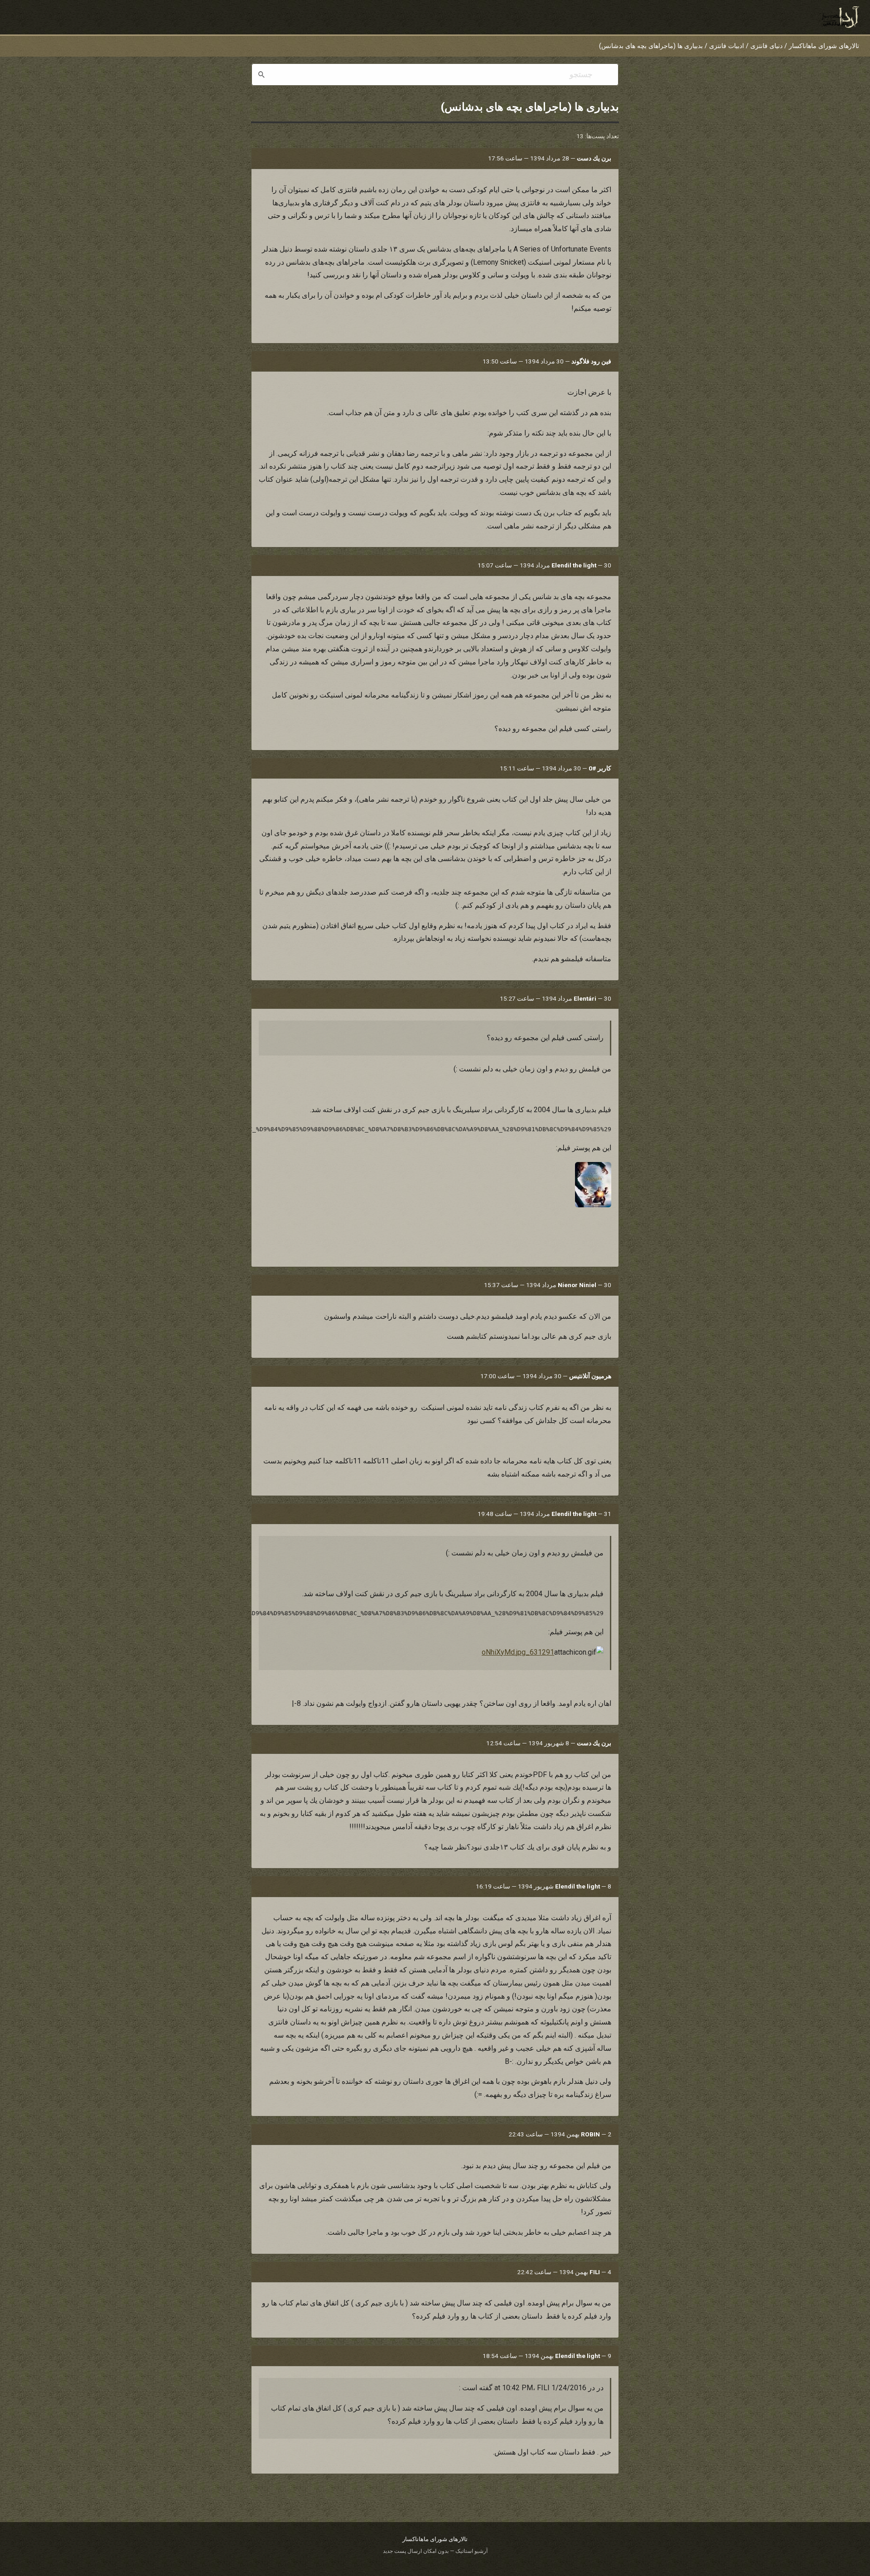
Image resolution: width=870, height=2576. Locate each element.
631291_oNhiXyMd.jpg (518, 1652)
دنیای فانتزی (766, 46)
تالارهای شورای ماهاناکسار (824, 46)
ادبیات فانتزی (727, 46)
